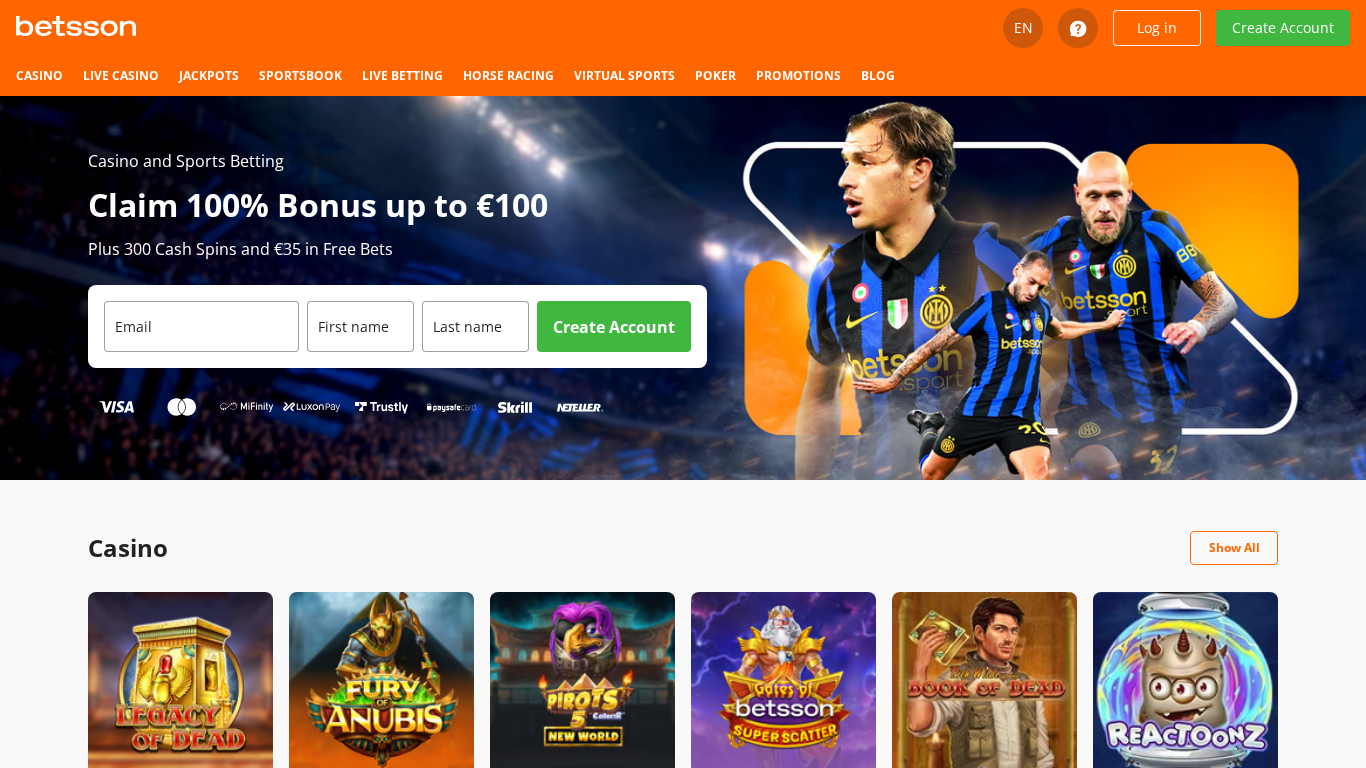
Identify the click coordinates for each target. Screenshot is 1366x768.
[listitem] (39, 76)
